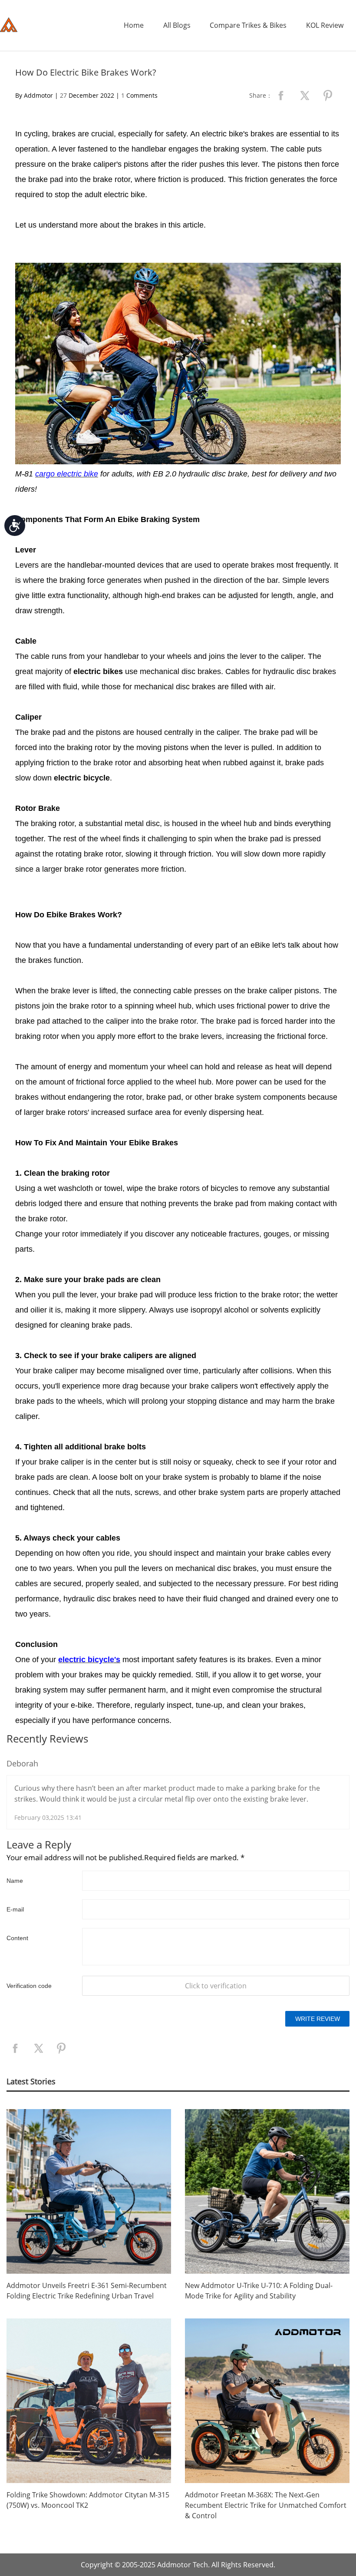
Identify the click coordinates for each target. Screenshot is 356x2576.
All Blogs (177, 25)
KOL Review (325, 25)
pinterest (328, 96)
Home (134, 25)
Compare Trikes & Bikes (248, 25)
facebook (281, 96)
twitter (304, 96)
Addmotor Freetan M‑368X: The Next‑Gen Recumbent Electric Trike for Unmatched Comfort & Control (266, 2505)
